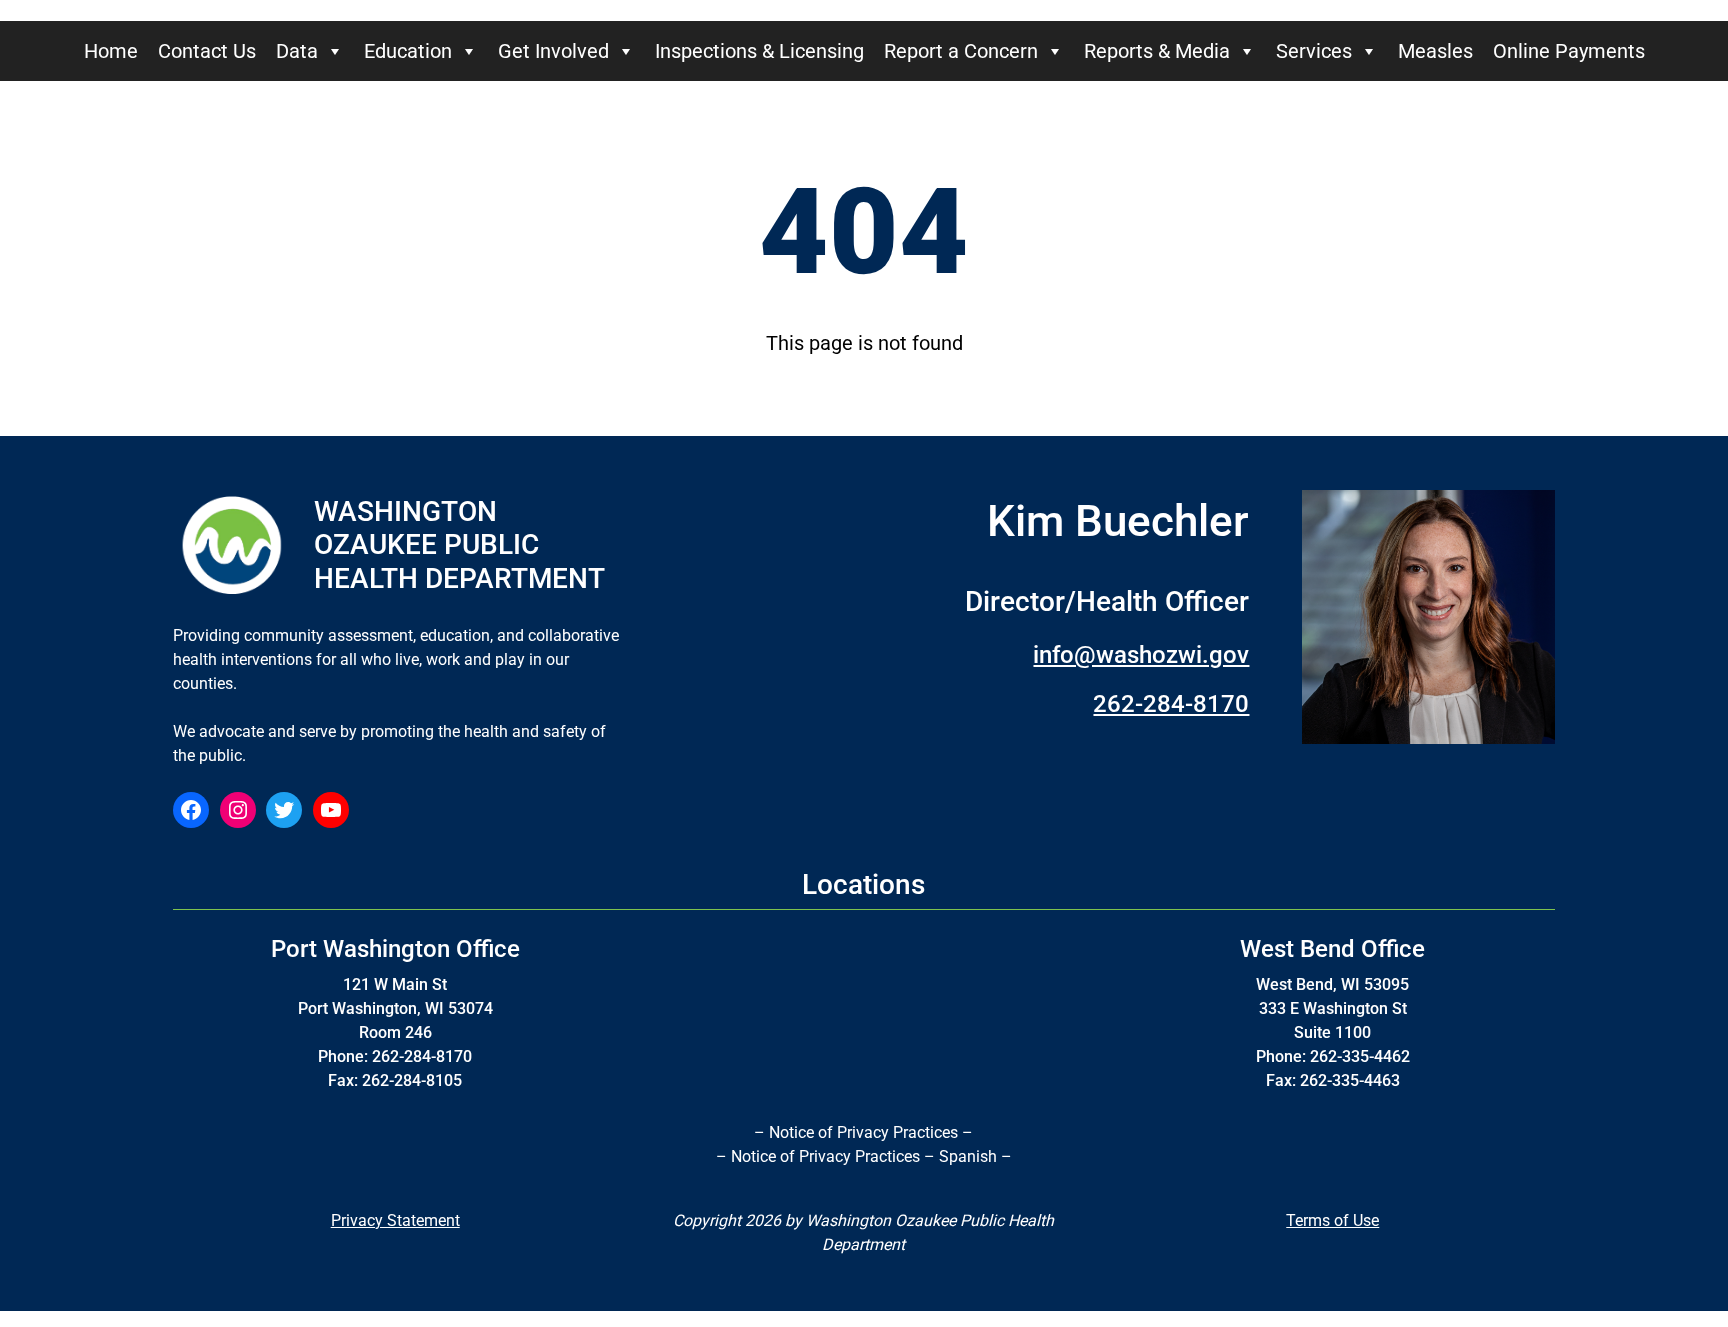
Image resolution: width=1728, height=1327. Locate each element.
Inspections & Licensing (759, 51)
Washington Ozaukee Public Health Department (459, 545)
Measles (1435, 51)
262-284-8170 (1171, 704)
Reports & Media (1157, 51)
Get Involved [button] (553, 51)
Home (111, 51)
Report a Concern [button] (961, 51)
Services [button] (1314, 51)
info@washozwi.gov (1141, 655)
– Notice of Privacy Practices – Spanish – (864, 1156)
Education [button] (408, 51)
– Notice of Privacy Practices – (863, 1132)
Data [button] (297, 51)
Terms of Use (1332, 1220)
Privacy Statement (395, 1220)
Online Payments (1569, 51)
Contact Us (207, 51)
